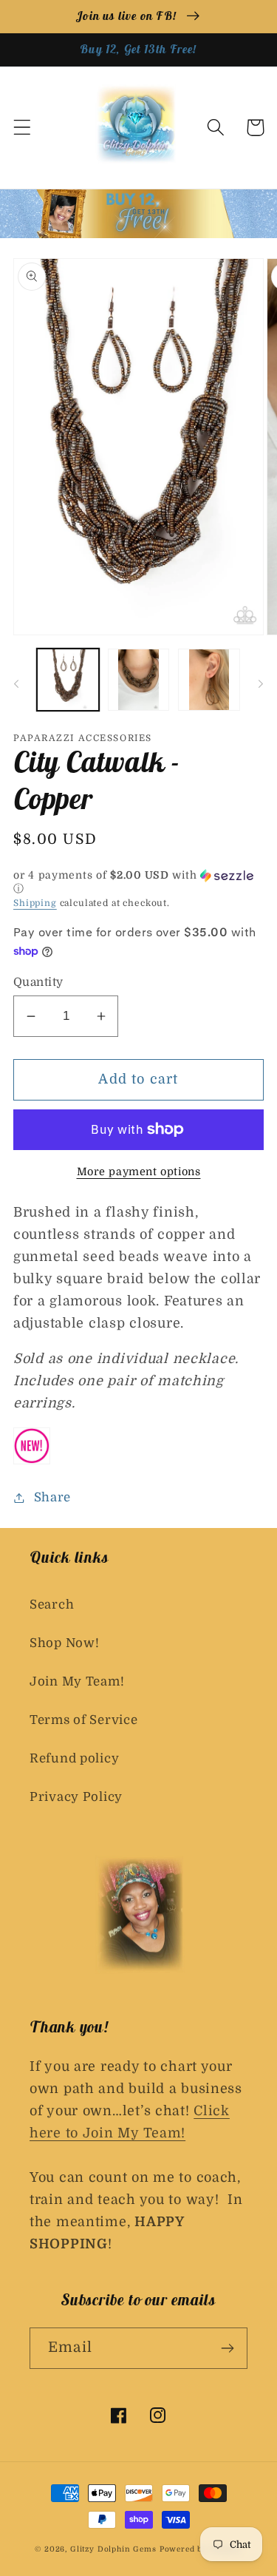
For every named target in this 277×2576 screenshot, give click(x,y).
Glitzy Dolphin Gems (115, 2549)
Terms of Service (84, 1720)
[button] (23, 128)
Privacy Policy (76, 1797)
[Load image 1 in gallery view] (68, 680)
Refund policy (74, 1758)
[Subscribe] (227, 2348)
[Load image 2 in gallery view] (139, 680)
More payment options (139, 1172)
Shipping (35, 903)
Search (52, 1605)
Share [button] (52, 1497)
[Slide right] (261, 684)
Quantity (38, 982)
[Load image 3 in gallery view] (209, 680)
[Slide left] (16, 684)
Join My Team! (77, 1681)
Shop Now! (64, 1643)
